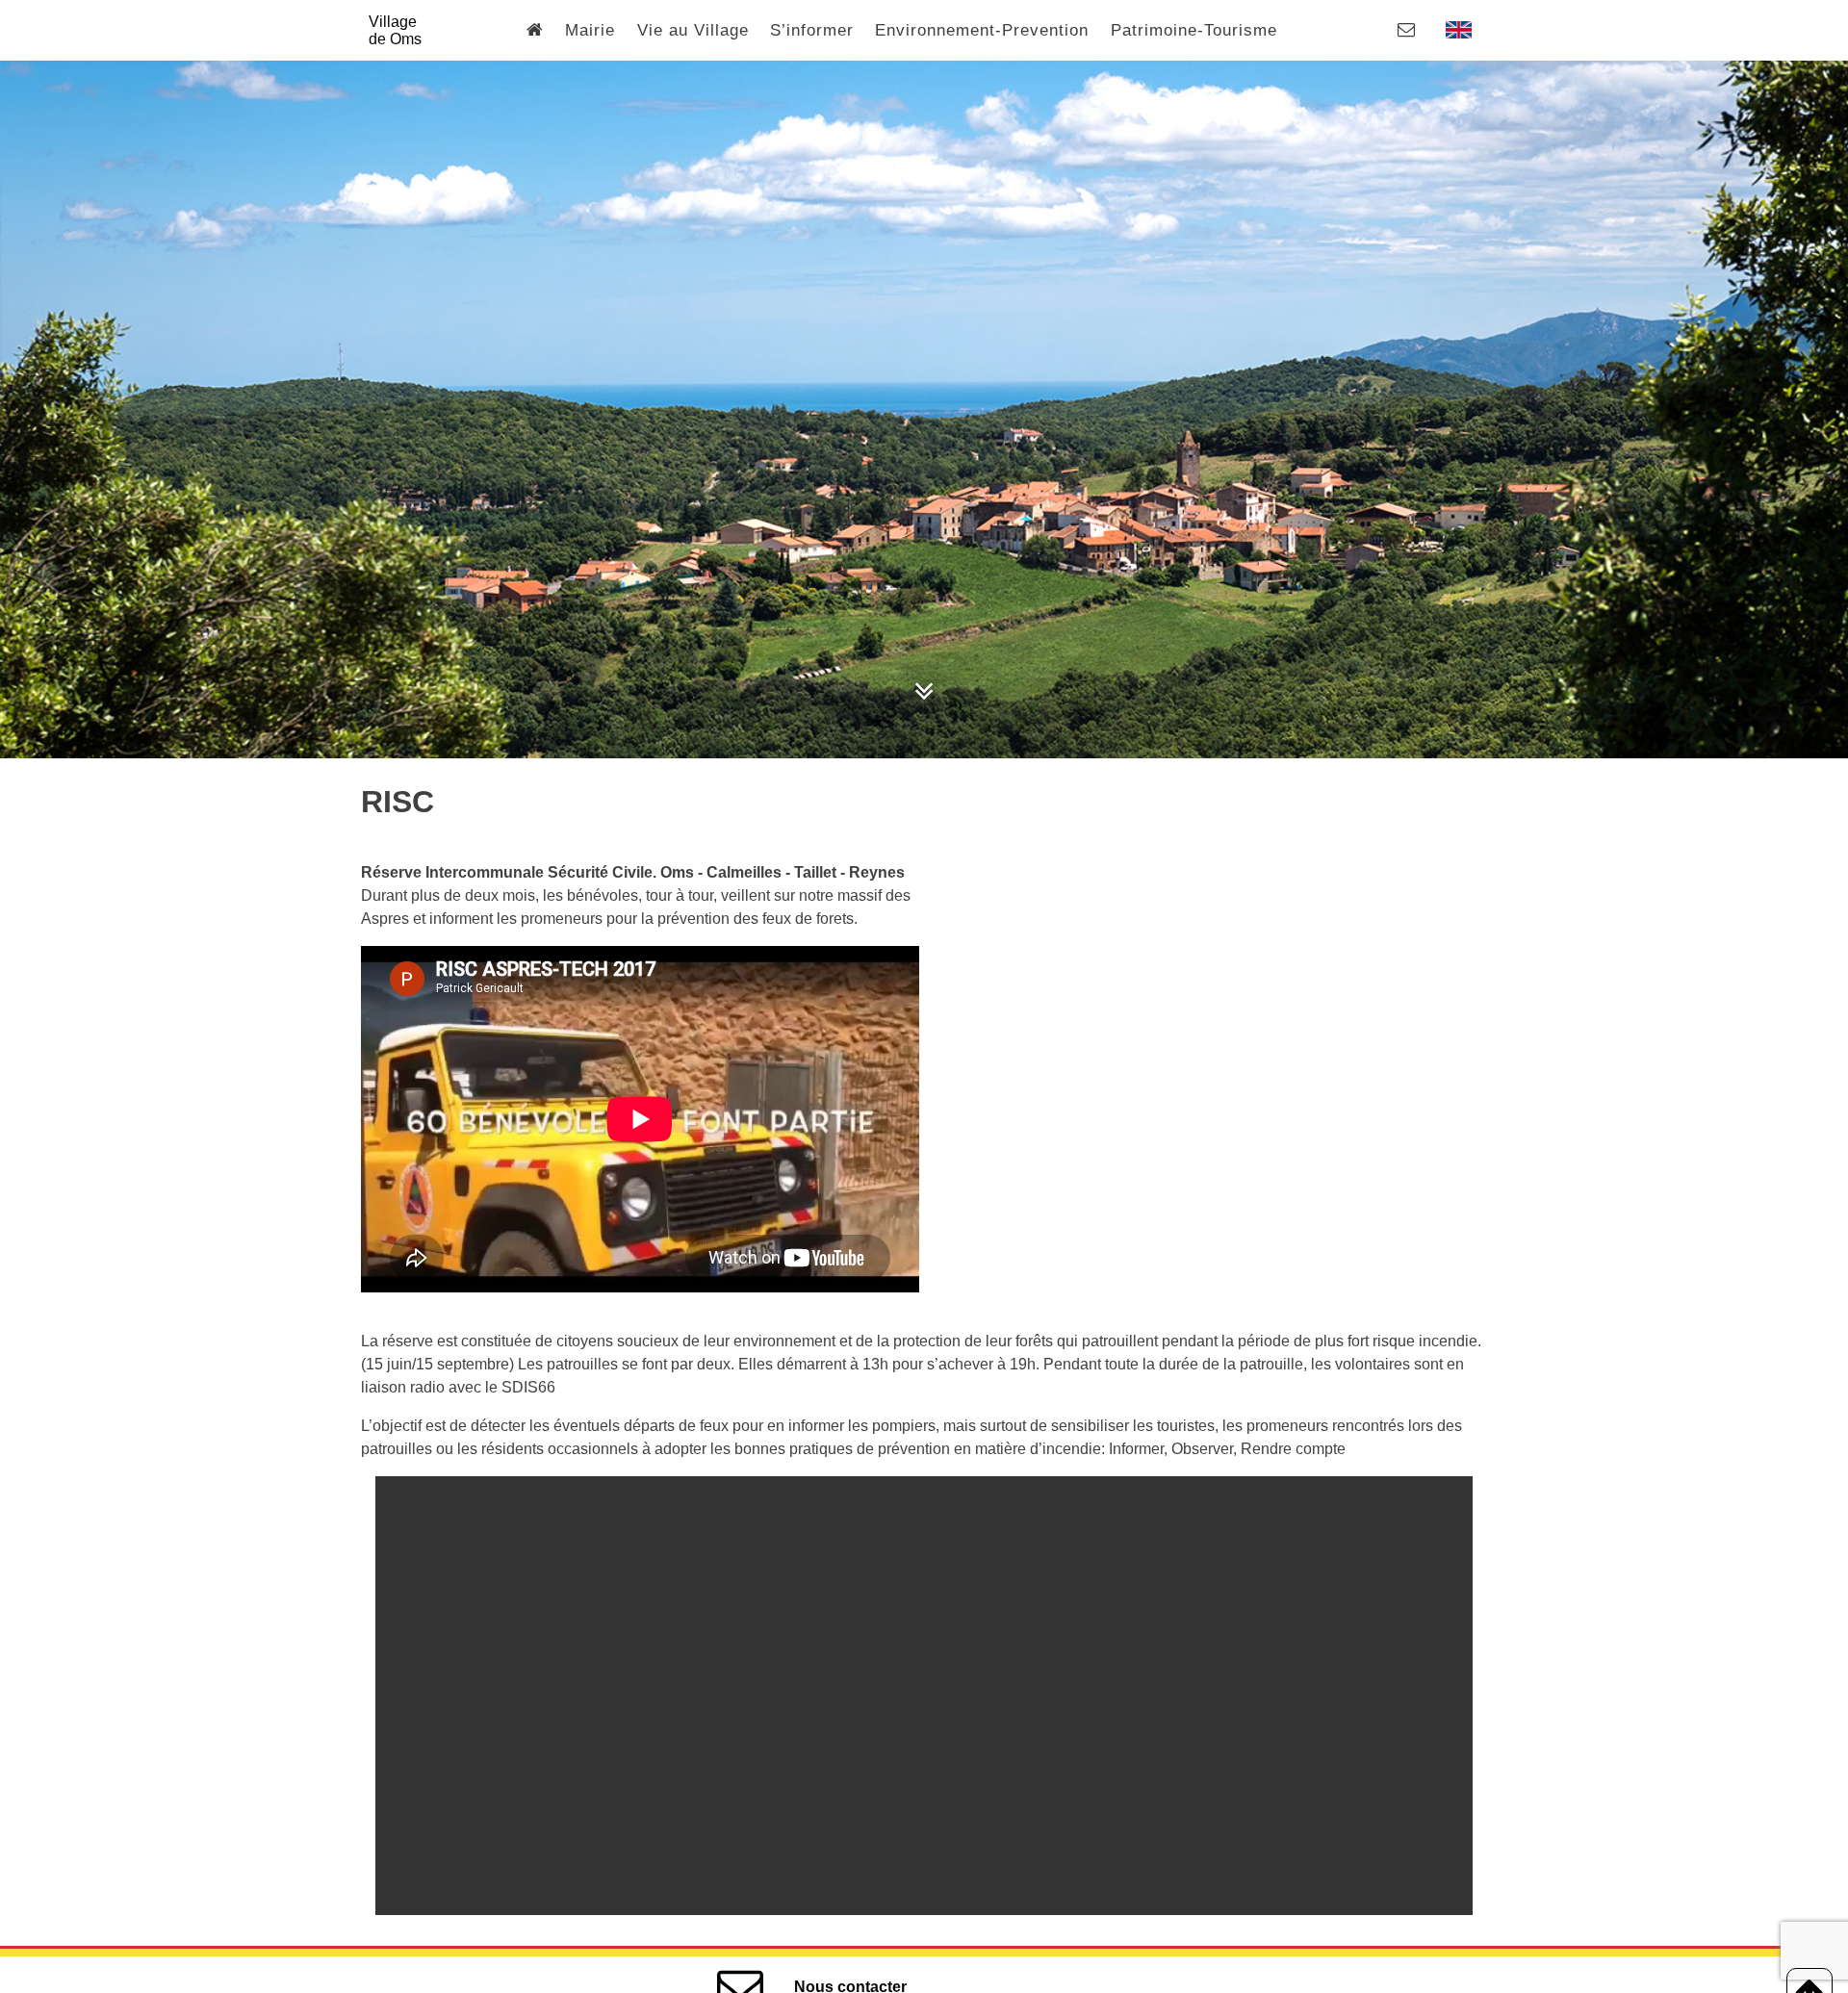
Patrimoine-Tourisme (1194, 30)
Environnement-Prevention (982, 30)
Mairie (590, 30)
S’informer (812, 30)
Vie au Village (693, 30)
